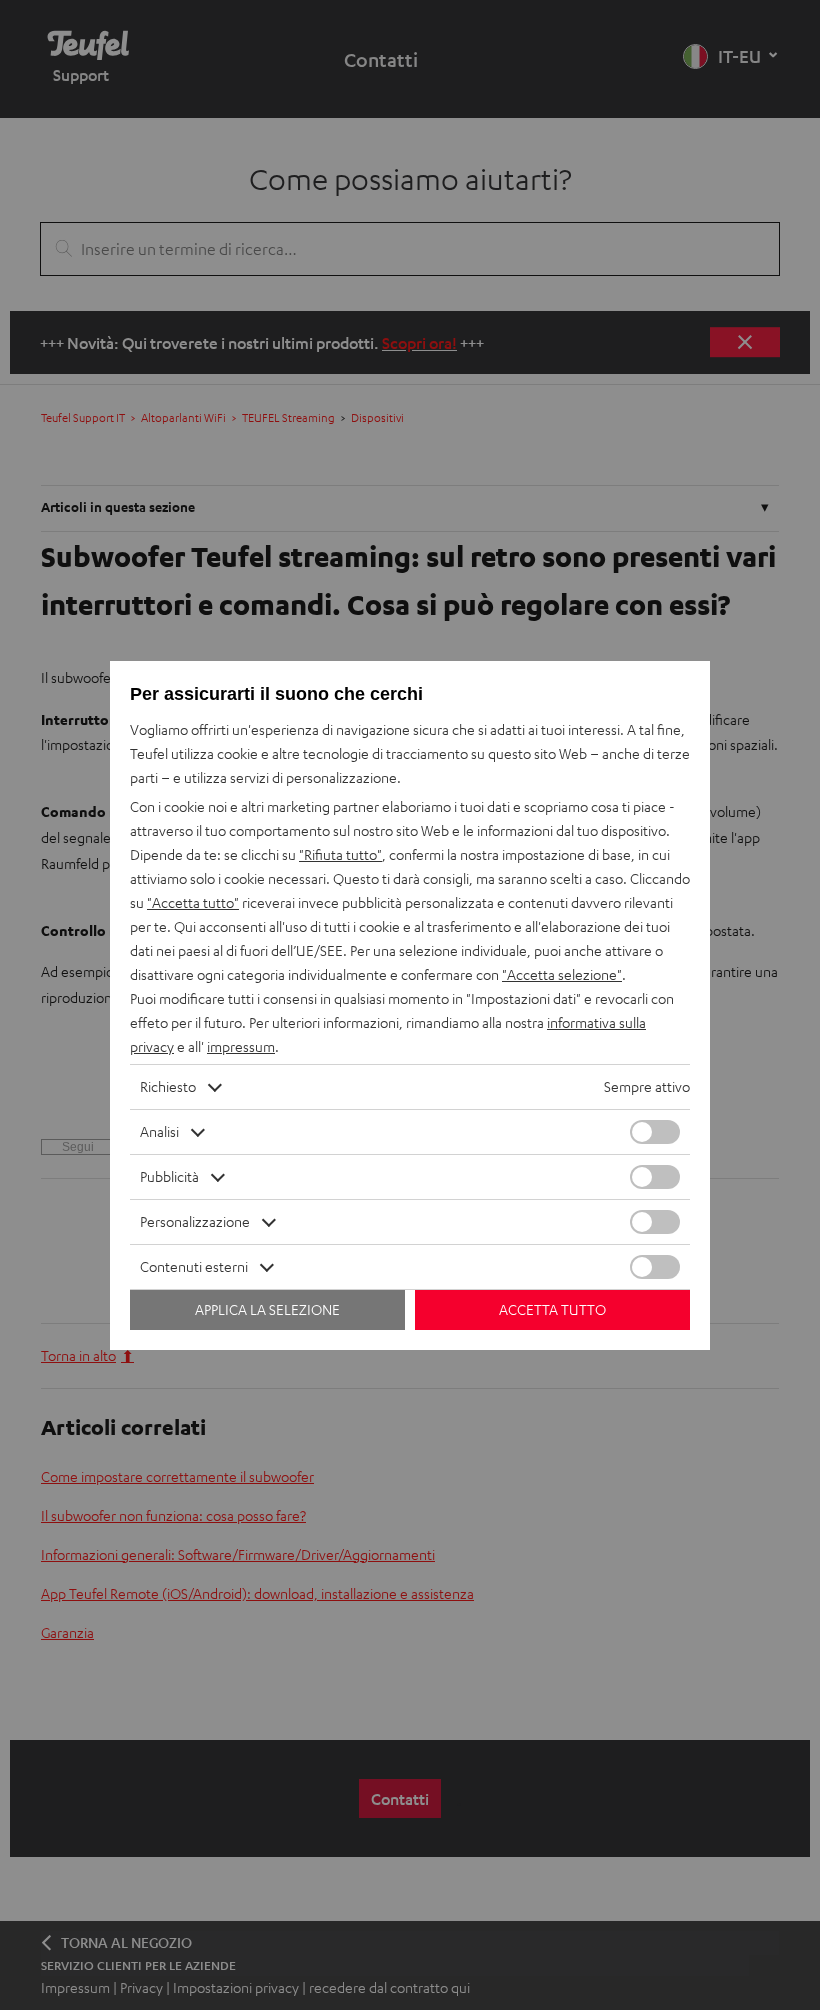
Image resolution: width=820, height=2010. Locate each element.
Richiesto (168, 1086)
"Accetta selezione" (562, 974)
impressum (241, 1046)
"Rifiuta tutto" (340, 854)
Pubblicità (169, 1176)
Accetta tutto (552, 1309)
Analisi (159, 1131)
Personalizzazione (195, 1221)
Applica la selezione (267, 1309)
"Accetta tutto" (193, 902)
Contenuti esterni (194, 1266)
